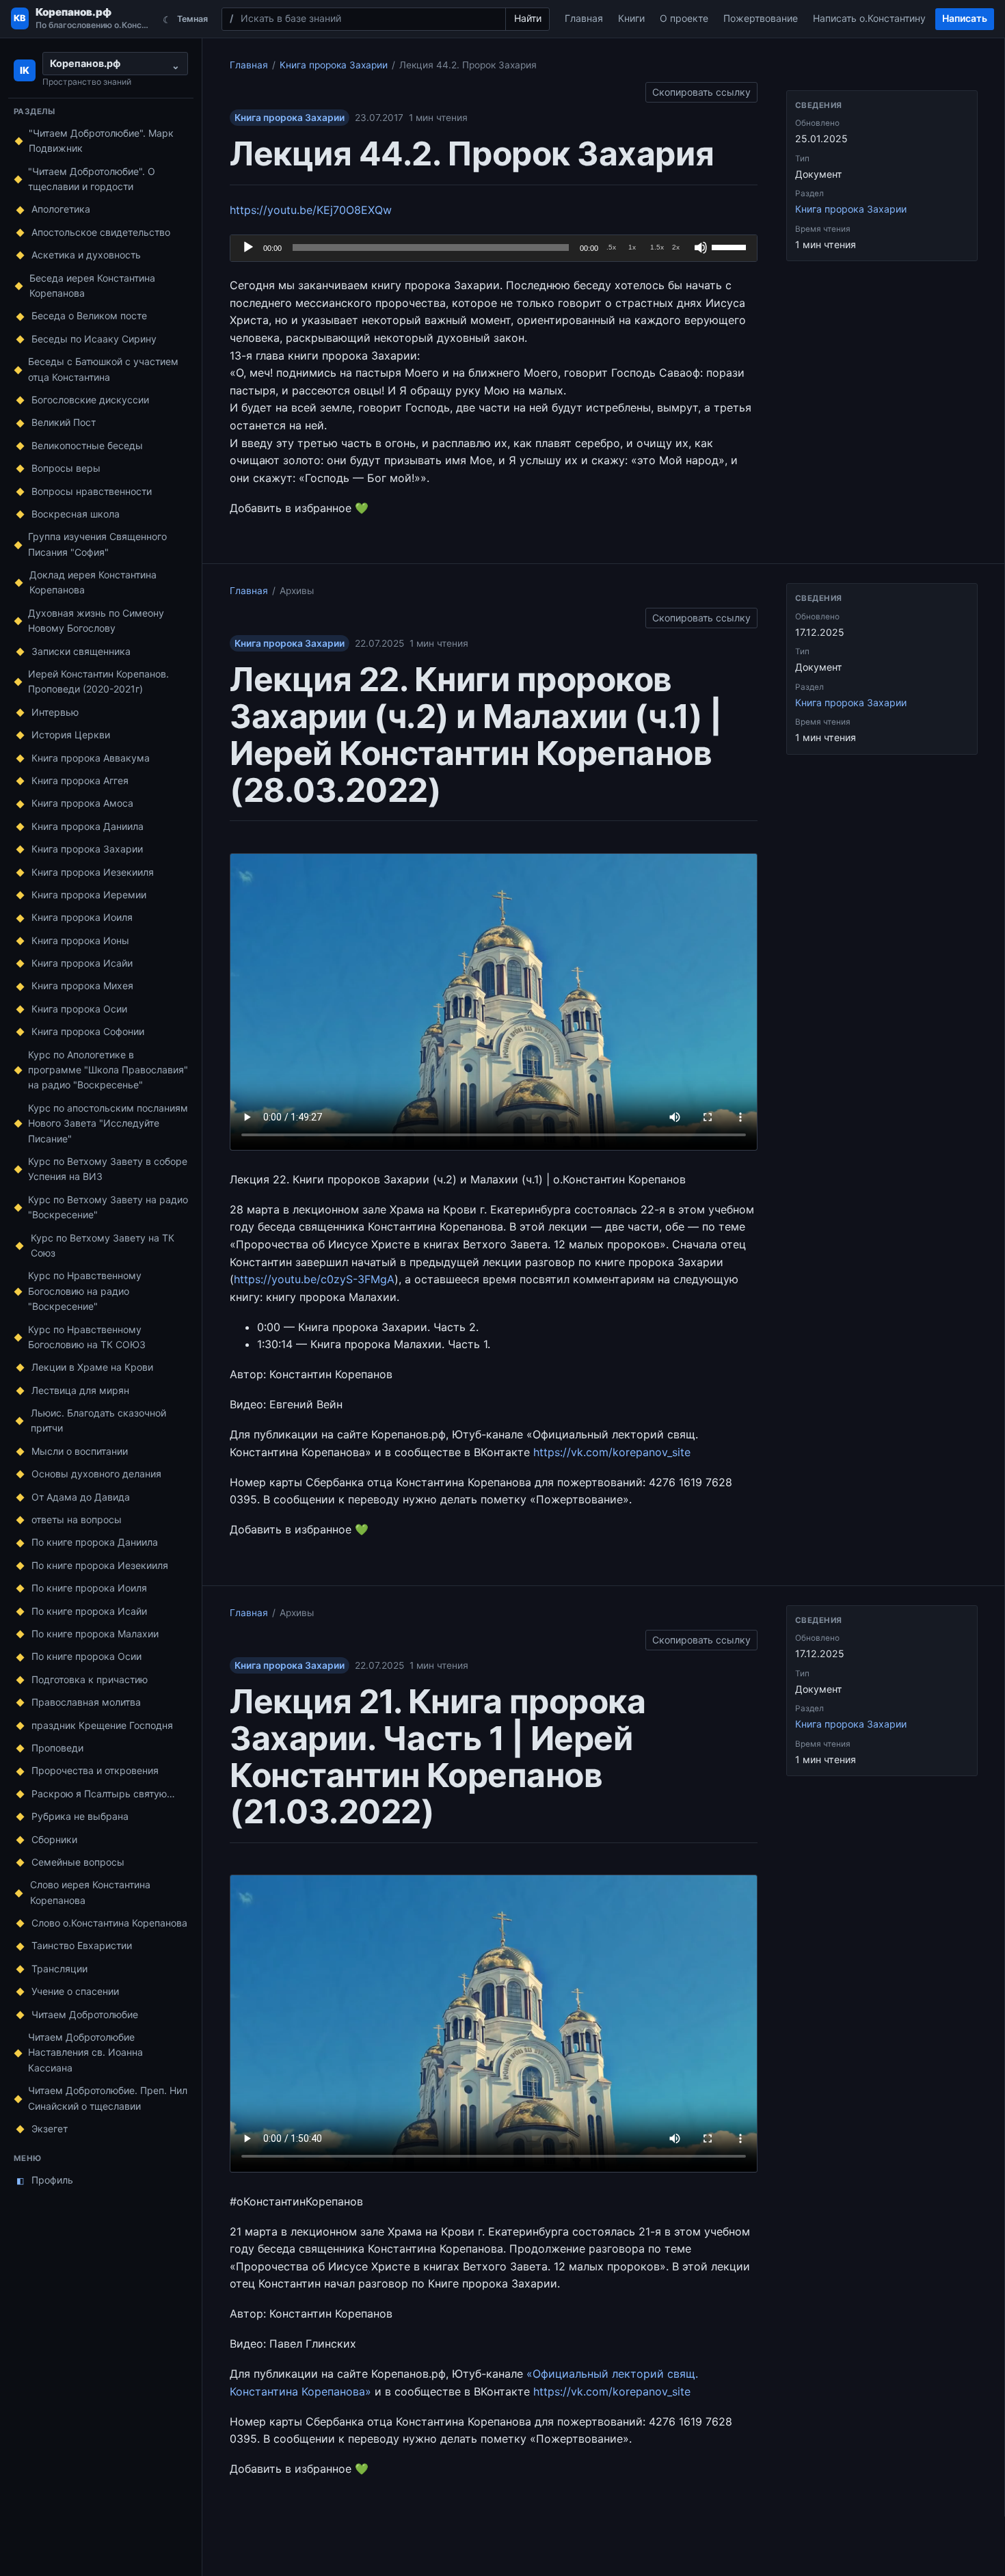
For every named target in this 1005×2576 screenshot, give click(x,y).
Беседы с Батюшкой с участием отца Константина (103, 369)
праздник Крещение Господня (102, 1725)
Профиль (45, 2180)
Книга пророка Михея (82, 985)
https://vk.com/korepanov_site (612, 1452)
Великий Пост (64, 422)
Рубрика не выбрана (80, 1816)
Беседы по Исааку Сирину (94, 339)
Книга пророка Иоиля (82, 917)
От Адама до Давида (81, 1497)
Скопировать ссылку (701, 90)
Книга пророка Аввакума (91, 758)
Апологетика (61, 209)
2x (676, 247)
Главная (584, 18)
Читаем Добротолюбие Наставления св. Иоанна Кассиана (85, 2052)
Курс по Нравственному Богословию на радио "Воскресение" (85, 1291)
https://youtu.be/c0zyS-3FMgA (314, 1279)
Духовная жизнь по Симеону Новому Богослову (96, 620)
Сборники (54, 1839)
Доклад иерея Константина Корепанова (93, 582)
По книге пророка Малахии (95, 1634)
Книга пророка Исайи (82, 963)
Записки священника (81, 651)
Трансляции (59, 1969)
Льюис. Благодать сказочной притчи (98, 1420)
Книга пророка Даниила (88, 826)
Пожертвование (761, 18)
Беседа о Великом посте (89, 316)
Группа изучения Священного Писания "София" (97, 544)
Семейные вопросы (78, 1862)
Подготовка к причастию (90, 1679)
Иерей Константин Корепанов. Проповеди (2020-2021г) (98, 681)
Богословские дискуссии (90, 400)
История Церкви (71, 735)
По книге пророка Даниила (95, 1542)
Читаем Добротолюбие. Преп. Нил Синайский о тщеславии (108, 2098)
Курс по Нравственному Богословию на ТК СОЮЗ (87, 1337)
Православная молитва (86, 1702)
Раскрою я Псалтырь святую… (103, 1794)
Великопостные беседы (87, 445)
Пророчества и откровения (95, 1770)
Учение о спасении (75, 1991)
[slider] (731, 246)
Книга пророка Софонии (88, 1031)
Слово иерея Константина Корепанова (90, 1892)
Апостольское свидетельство (101, 232)
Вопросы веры (66, 468)
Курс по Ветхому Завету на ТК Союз (103, 1245)
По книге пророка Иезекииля (100, 1565)
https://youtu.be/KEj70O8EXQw (311, 210)
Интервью (55, 712)
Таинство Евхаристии (82, 1945)
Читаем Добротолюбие (85, 2014)
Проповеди (57, 1748)
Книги (631, 18)
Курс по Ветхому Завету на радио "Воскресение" (108, 1207)
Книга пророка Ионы (80, 940)
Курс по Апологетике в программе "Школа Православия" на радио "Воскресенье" (108, 1070)
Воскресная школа (76, 514)
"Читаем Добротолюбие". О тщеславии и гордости (92, 179)
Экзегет (50, 2129)
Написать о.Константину (869, 18)
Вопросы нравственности (92, 491)
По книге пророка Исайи (89, 1611)
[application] (494, 248)
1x (632, 247)
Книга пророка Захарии (87, 849)
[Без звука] (701, 247)
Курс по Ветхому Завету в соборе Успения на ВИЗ (108, 1169)
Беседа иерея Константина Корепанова (92, 285)
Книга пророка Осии (79, 1009)
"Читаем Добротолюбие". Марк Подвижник (101, 140)
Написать (965, 18)
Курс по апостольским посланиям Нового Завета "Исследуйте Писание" (108, 1123)
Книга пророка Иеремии (89, 895)
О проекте (684, 18)
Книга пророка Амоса (82, 803)
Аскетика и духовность (86, 255)
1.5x (657, 247)
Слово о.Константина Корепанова (109, 1923)
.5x (611, 247)
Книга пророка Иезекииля (93, 872)
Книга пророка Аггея (80, 780)
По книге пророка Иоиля (89, 1588)
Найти (528, 18)
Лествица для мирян (80, 1390)
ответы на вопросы (77, 1519)
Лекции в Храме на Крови (92, 1367)
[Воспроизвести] (248, 247)
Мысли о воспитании (80, 1451)
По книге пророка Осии (86, 1656)
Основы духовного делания (96, 1474)
